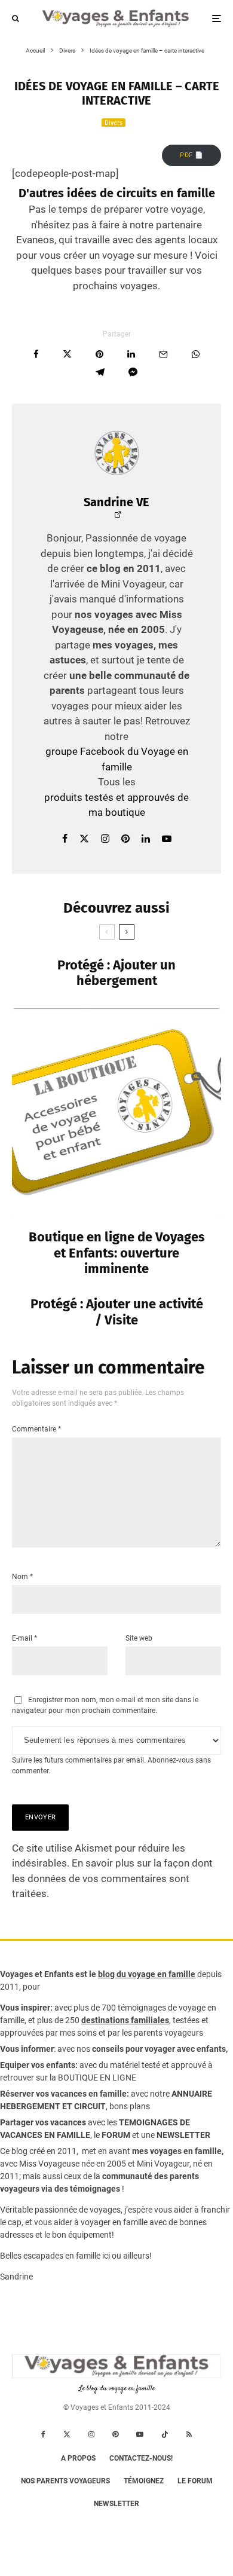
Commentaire (36, 1429)
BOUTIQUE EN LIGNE (97, 2078)
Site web (139, 1638)
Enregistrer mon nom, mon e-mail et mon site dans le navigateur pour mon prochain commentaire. (105, 1705)
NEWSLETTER (183, 2135)
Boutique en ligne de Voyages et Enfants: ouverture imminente (117, 1253)
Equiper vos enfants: (39, 2065)
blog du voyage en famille (147, 1974)
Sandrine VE (116, 502)
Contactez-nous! (141, 2458)
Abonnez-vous (171, 1760)
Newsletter (116, 2504)
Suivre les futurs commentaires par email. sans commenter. (111, 1766)
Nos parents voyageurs (65, 2481)
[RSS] (189, 2434)
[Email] (163, 354)
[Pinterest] (115, 2434)
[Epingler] (99, 354)
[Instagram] (91, 2434)
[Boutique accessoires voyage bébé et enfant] (116, 1113)
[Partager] (36, 354)
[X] (67, 2434)
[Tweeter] (67, 354)
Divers (114, 123)
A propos (78, 2458)
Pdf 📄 (191, 155)
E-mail (24, 1638)
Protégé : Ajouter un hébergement (116, 973)
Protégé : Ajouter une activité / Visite (117, 1312)
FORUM (116, 2135)
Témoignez (144, 2481)
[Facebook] (43, 2434)
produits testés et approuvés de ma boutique (116, 805)
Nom (22, 1577)
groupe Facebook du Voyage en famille (117, 759)
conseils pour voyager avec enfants (158, 2049)
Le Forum (195, 2481)
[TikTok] (165, 2434)
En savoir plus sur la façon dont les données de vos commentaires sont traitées (112, 1878)
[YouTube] (140, 2434)
